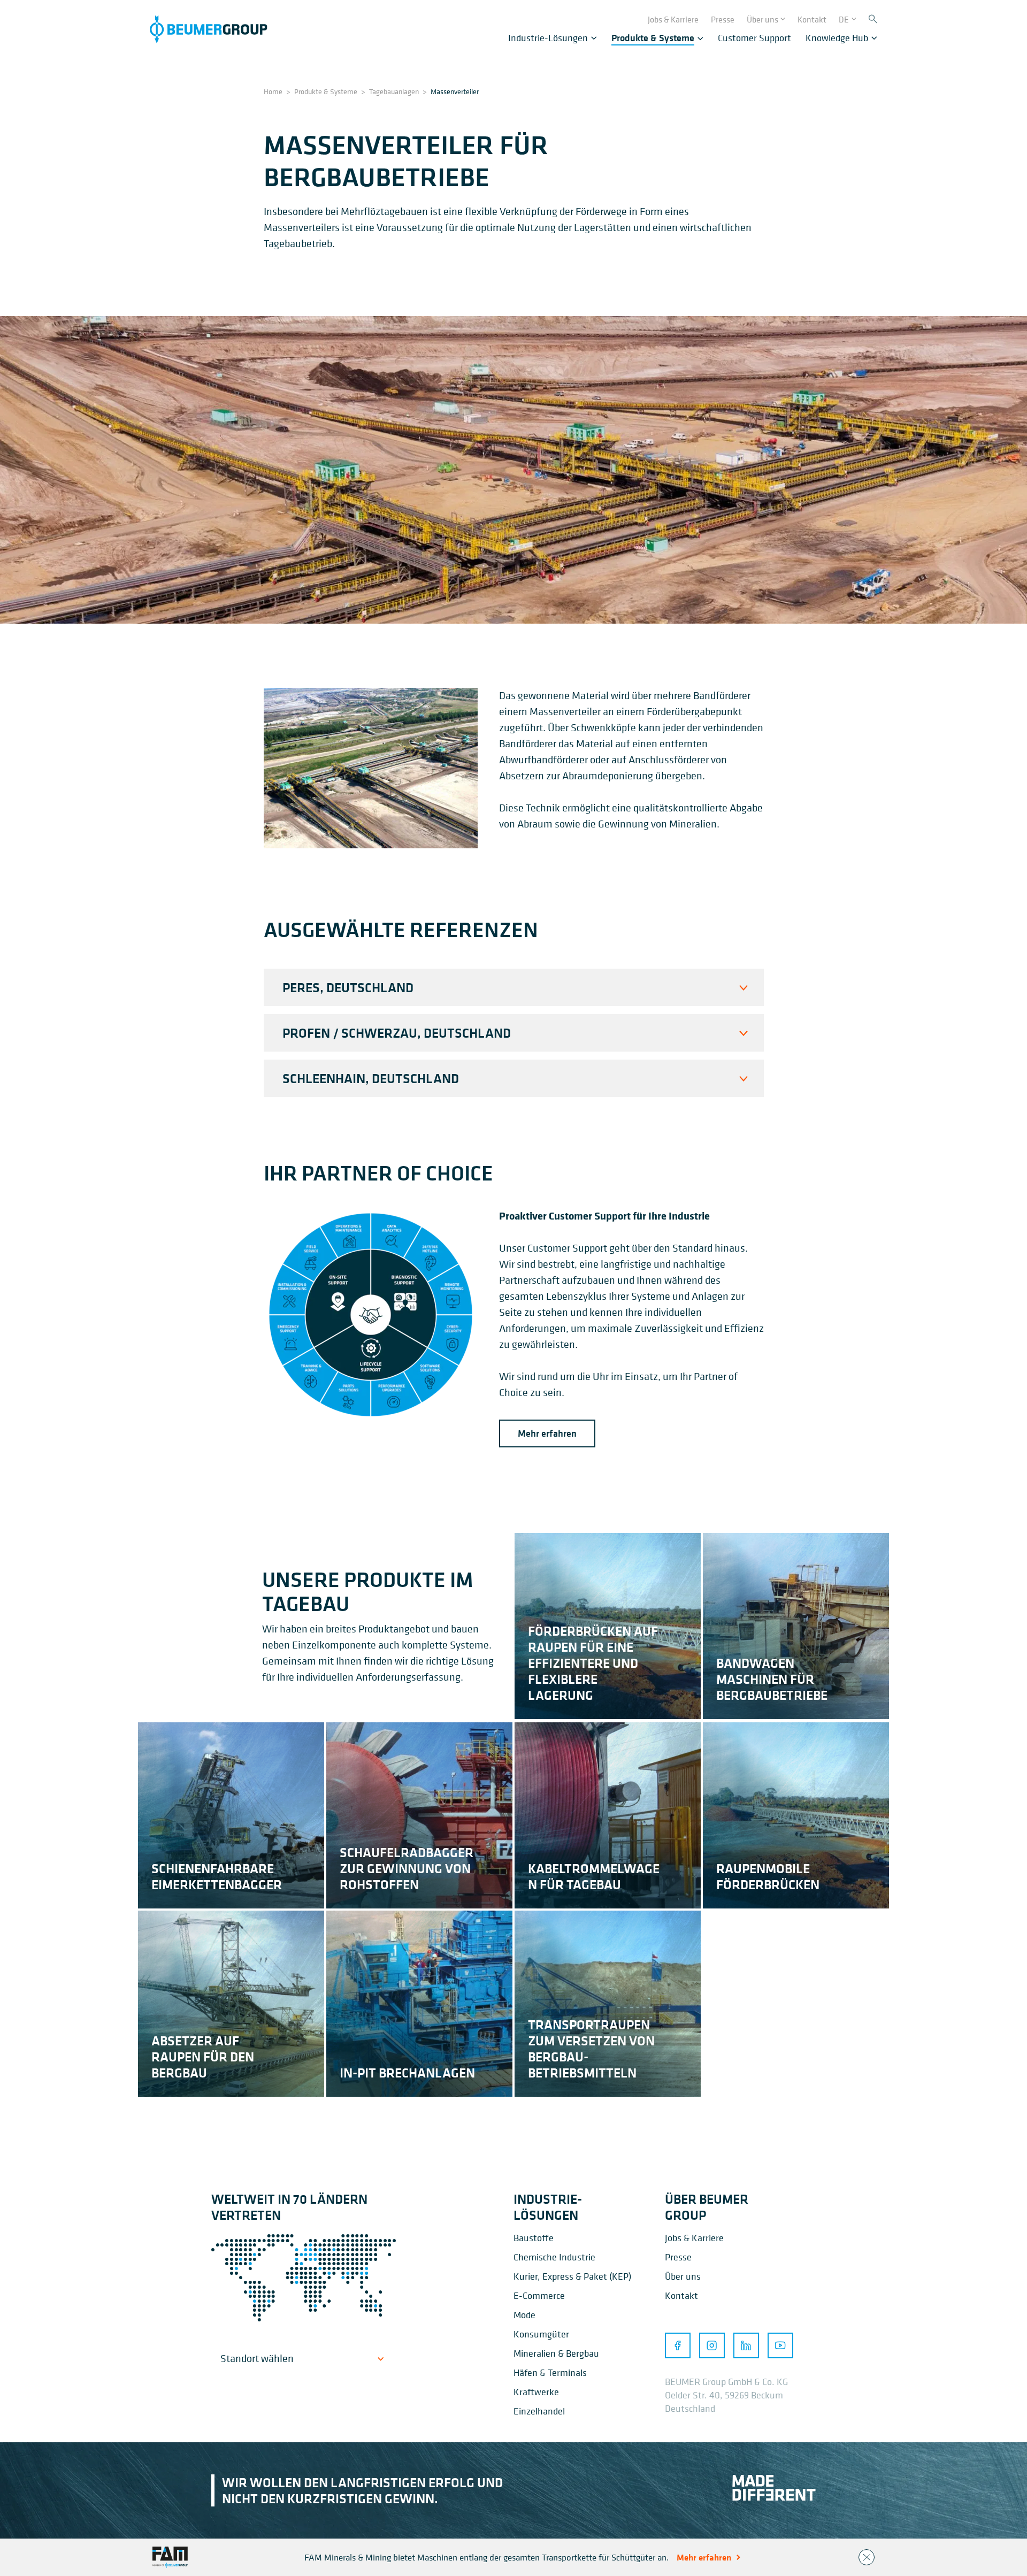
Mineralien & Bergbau (556, 2353)
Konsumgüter (541, 2334)
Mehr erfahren (547, 1433)
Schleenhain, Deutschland (371, 1078)
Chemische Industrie (554, 2257)
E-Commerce (539, 2295)
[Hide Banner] (867, 2557)
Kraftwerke (536, 2392)
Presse (678, 2257)
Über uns (683, 2276)
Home (273, 91)
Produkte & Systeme (326, 91)
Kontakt (681, 2295)
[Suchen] (873, 20)
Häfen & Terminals (550, 2372)
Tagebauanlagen (394, 91)
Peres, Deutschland (348, 987)
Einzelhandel (539, 2411)
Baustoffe (534, 2238)
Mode (524, 2315)
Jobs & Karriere (694, 2238)
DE (844, 19)
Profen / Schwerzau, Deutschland (397, 1033)
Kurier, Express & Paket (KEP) (572, 2276)
